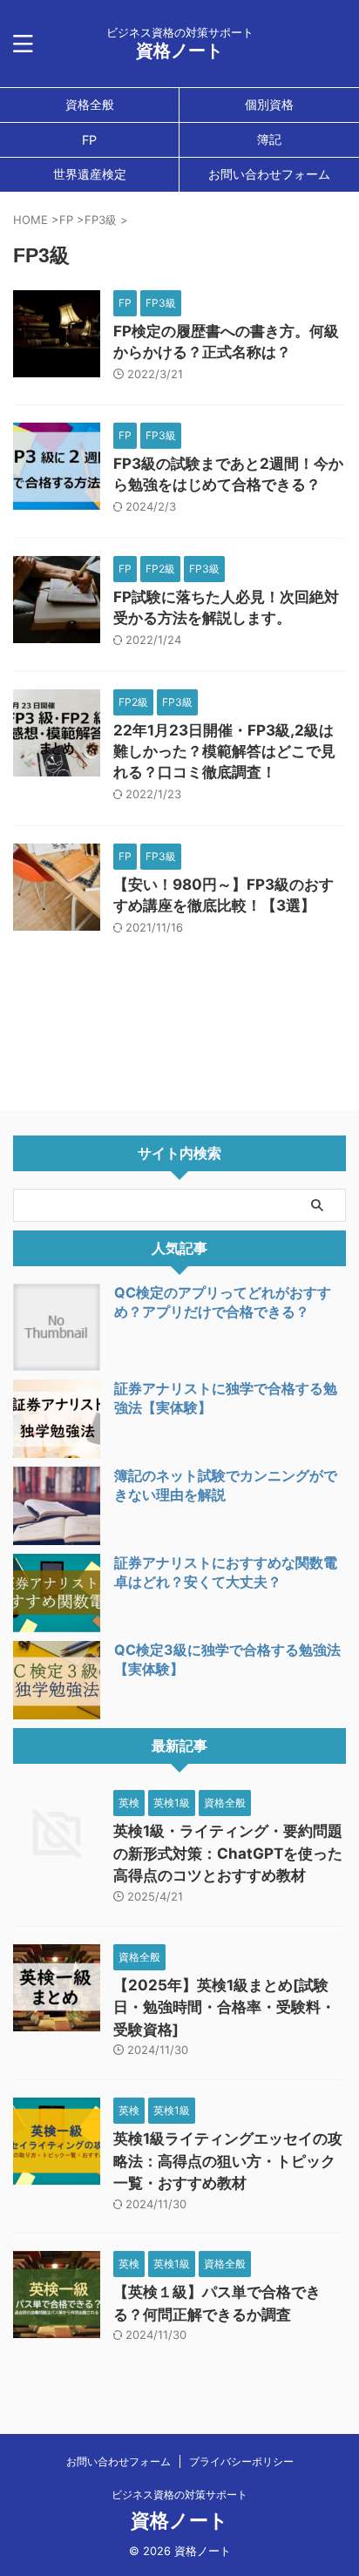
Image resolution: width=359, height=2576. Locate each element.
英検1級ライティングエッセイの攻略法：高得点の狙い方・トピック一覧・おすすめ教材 (228, 2161)
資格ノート (179, 51)
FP (89, 140)
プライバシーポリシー (241, 2461)
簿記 (269, 139)
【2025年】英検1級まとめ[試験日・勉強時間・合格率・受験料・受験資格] (224, 2007)
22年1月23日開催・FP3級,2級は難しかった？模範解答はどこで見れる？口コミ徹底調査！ (224, 751)
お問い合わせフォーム (269, 174)
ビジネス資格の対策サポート (179, 2495)
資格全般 (90, 104)
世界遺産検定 (90, 174)
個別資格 (269, 104)
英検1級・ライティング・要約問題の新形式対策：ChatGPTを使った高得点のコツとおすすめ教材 (228, 1853)
